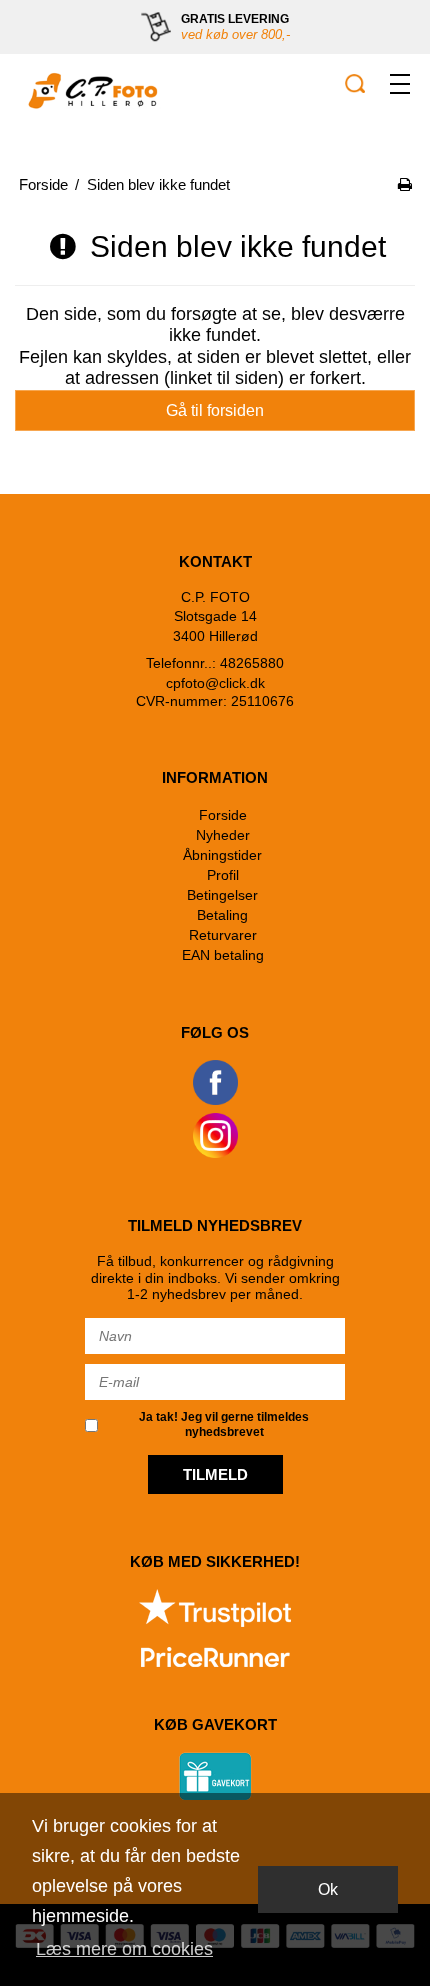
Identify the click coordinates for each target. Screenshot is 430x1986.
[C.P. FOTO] (90, 91)
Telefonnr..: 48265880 (215, 663)
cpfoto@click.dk (215, 683)
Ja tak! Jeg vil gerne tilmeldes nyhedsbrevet (224, 1424)
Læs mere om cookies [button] (124, 1949)
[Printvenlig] (405, 184)
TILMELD (215, 1474)
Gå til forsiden (215, 410)
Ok (328, 1889)
